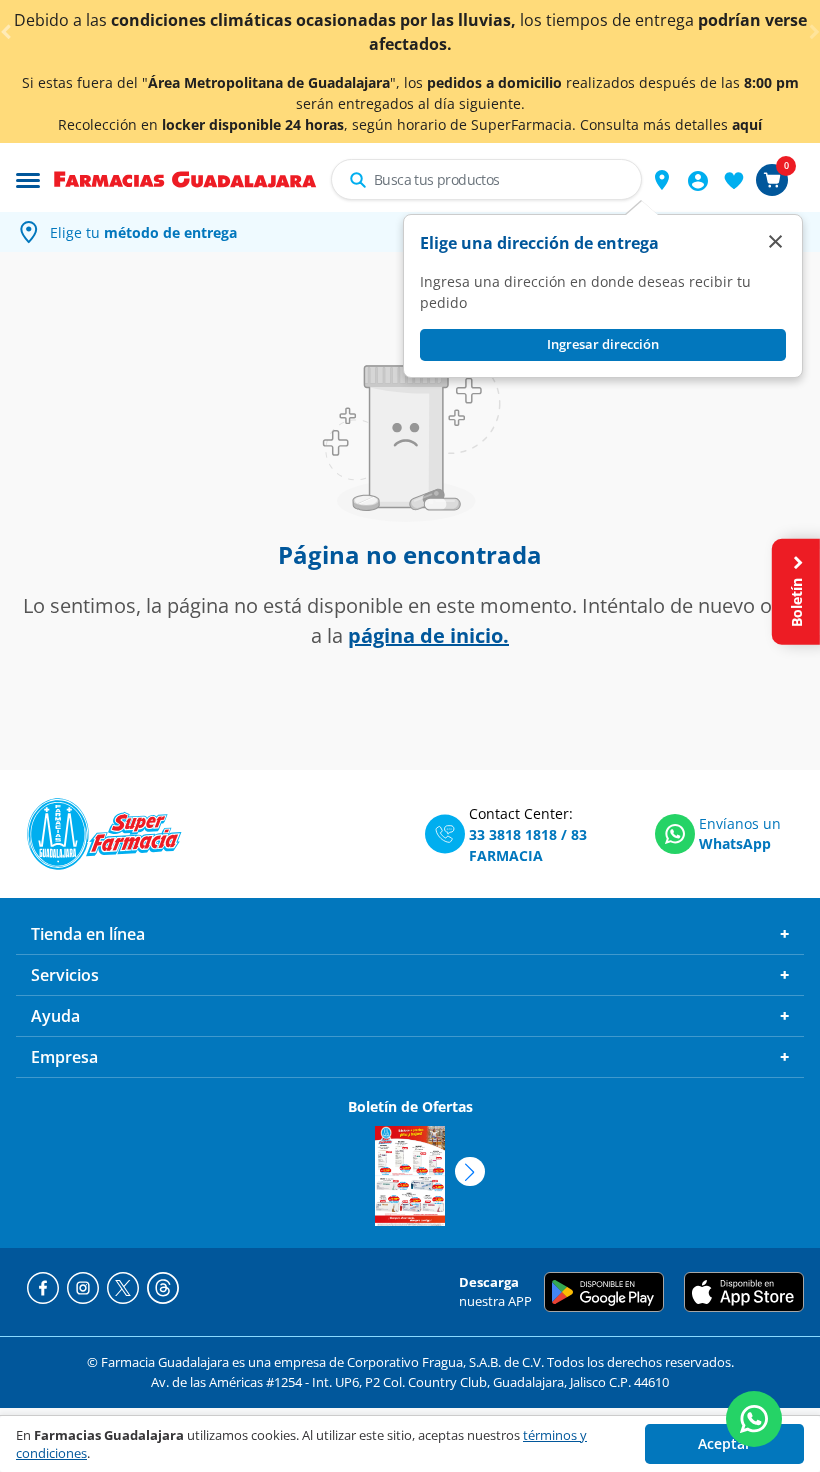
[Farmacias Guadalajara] (185, 178)
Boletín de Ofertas (410, 1106)
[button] (662, 180)
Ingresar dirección (603, 344)
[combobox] (486, 179)
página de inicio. (428, 635)
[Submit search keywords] (358, 180)
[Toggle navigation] (28, 178)
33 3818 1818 (513, 834)
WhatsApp (735, 843)
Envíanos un (740, 823)
